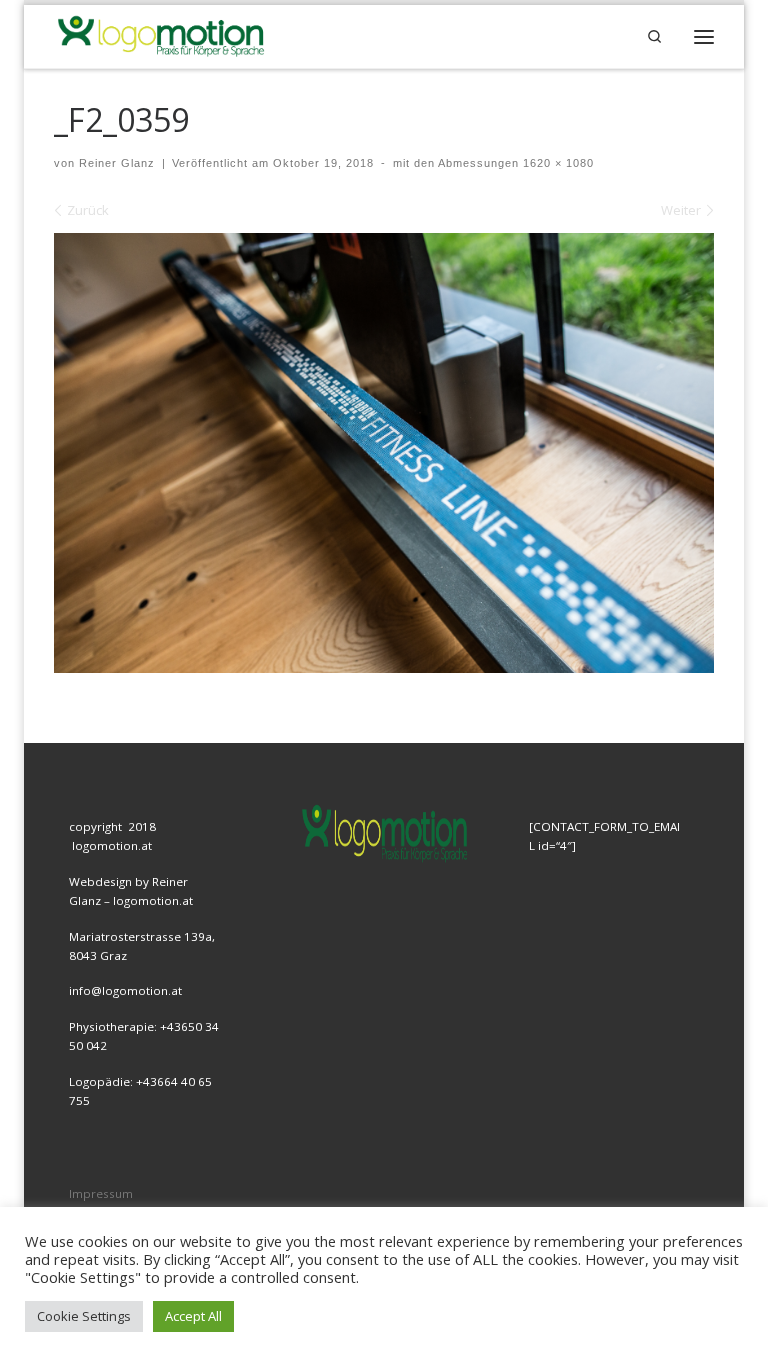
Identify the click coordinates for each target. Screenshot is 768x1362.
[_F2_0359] (384, 453)
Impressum (101, 1193)
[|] (160, 34)
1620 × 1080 (556, 163)
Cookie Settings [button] (84, 1316)
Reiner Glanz (117, 163)
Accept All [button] (193, 1316)
